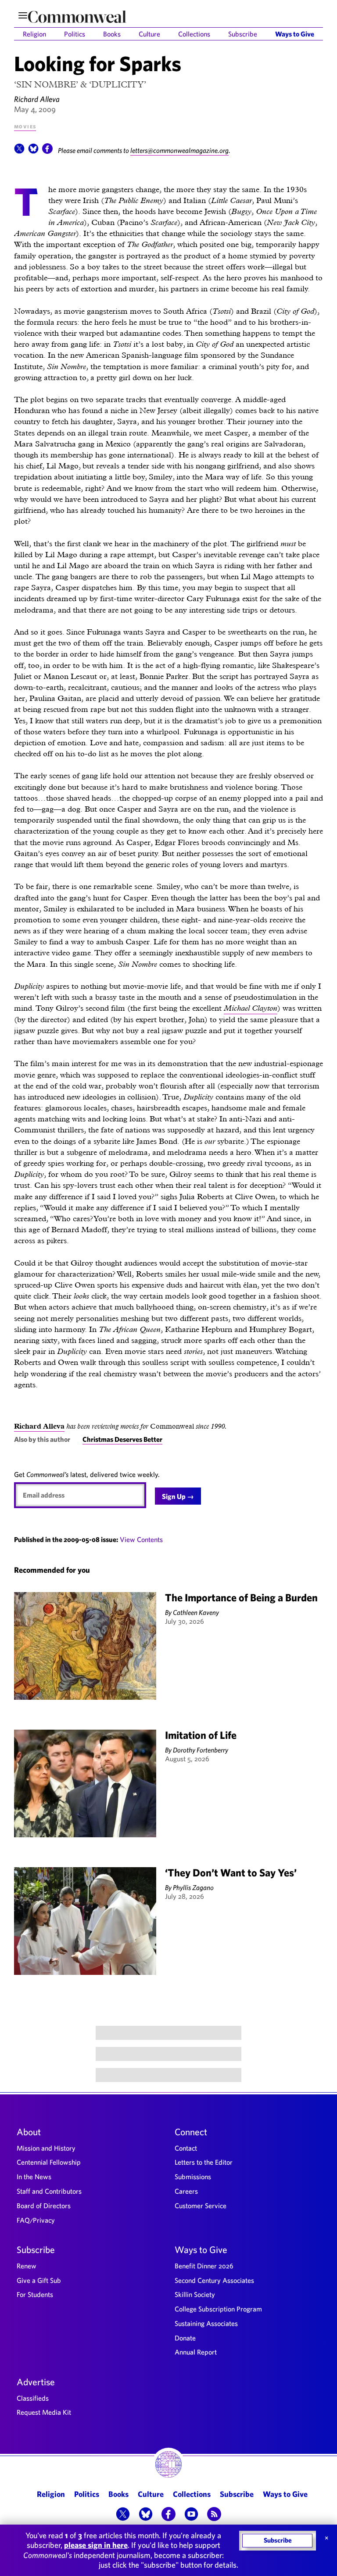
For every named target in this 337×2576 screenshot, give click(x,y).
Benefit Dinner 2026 (204, 2266)
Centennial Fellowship (49, 2162)
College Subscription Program (218, 2309)
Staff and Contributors (49, 2191)
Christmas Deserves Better (122, 1439)
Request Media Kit (44, 2412)
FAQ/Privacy (36, 2220)
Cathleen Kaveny (196, 1612)
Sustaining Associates (206, 2323)
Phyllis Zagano (193, 1887)
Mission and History (46, 2148)
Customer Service (201, 2206)
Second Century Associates (214, 2280)
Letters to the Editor (204, 2162)
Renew (27, 2266)
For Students (35, 2294)
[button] (19, 151)
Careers (186, 2191)
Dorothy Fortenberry (201, 1750)
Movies (25, 126)
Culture (149, 34)
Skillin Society (195, 2294)
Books (112, 34)
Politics (75, 34)
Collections (194, 34)
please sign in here (96, 2545)
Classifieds (33, 2398)
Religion (34, 34)
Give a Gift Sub (39, 2280)
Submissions (193, 2177)
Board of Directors (44, 2206)
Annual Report (196, 2352)
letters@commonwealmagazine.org (179, 150)
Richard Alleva (37, 99)
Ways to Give (295, 34)
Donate (185, 2338)
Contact (186, 2148)
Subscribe (243, 34)
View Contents (141, 1539)
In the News (34, 2177)
